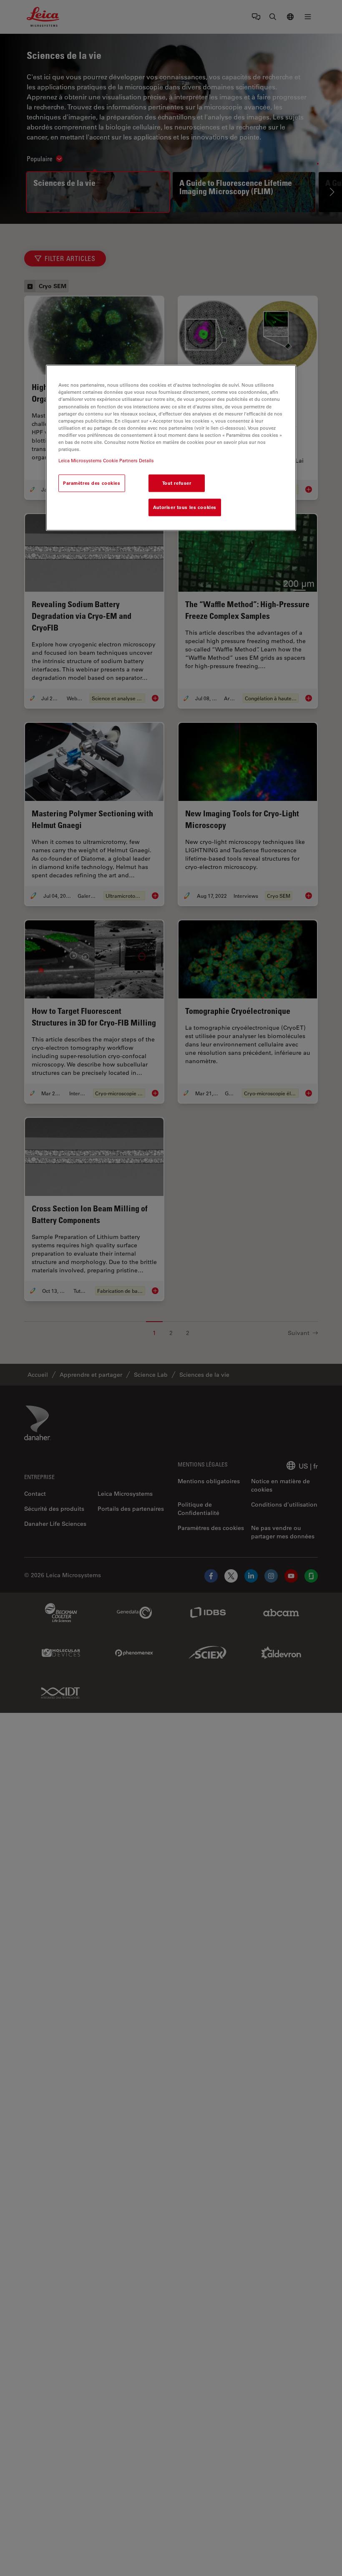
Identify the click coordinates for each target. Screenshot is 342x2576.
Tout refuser (177, 483)
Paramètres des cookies (92, 483)
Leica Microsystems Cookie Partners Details (106, 460)
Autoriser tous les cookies (185, 507)
